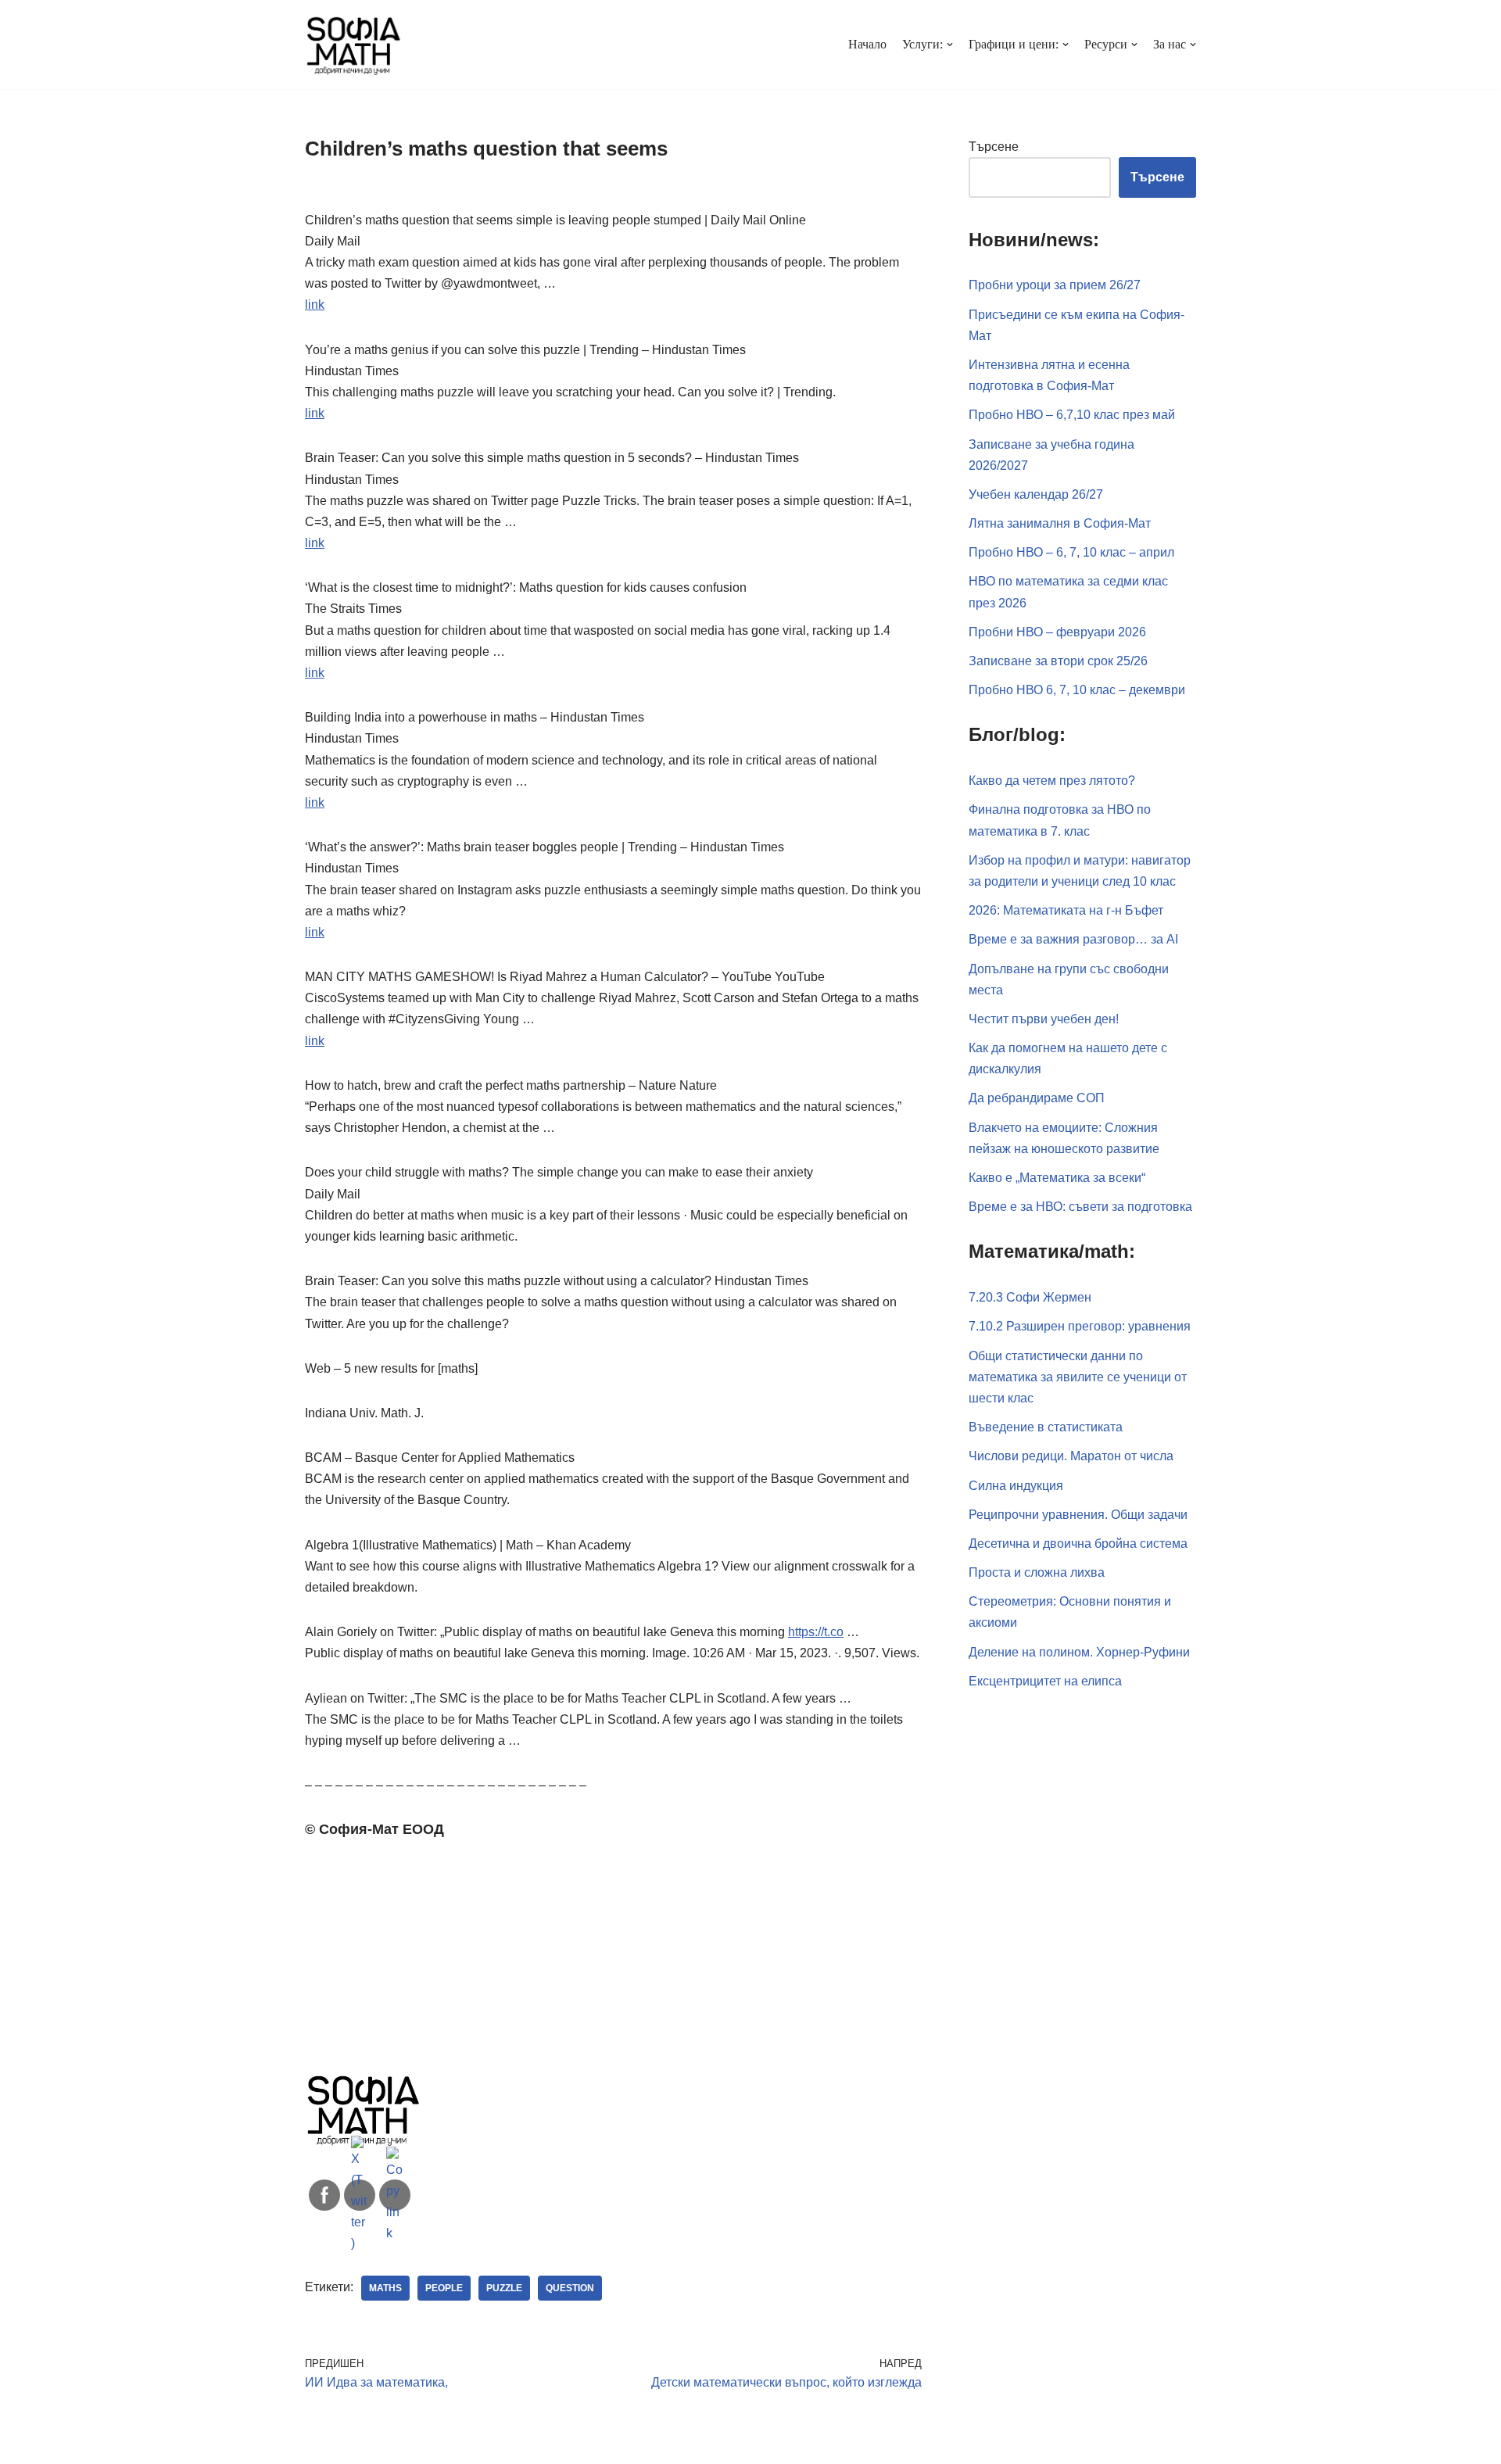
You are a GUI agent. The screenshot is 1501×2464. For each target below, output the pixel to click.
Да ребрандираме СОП (1037, 1098)
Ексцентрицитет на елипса (1045, 1681)
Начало (867, 44)
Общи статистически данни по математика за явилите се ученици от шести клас (1078, 1377)
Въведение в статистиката (1046, 1427)
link (315, 304)
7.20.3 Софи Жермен (1030, 1297)
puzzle (504, 2288)
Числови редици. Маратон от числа (1071, 1456)
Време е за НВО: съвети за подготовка (1080, 1207)
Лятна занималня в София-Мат (1060, 523)
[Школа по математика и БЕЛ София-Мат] (354, 45)
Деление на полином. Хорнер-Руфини (1079, 1652)
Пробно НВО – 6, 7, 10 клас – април (1071, 552)
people (444, 2288)
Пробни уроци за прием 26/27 (1055, 285)
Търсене (994, 147)
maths (385, 2288)
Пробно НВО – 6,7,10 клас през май (1072, 415)
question (570, 2288)
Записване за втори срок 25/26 (1058, 661)
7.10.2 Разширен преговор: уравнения (1080, 1326)
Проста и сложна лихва (1037, 1572)
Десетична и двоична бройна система (1078, 1544)
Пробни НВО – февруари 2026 (1057, 632)
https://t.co (816, 1632)
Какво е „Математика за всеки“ (1057, 1178)
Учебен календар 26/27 (1036, 494)
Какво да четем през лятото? (1052, 781)
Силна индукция (1016, 1486)
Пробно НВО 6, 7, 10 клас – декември (1077, 690)
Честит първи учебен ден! (1044, 1019)
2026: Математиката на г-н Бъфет (1066, 910)
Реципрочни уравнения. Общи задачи (1078, 1515)
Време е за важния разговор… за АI (1073, 939)
